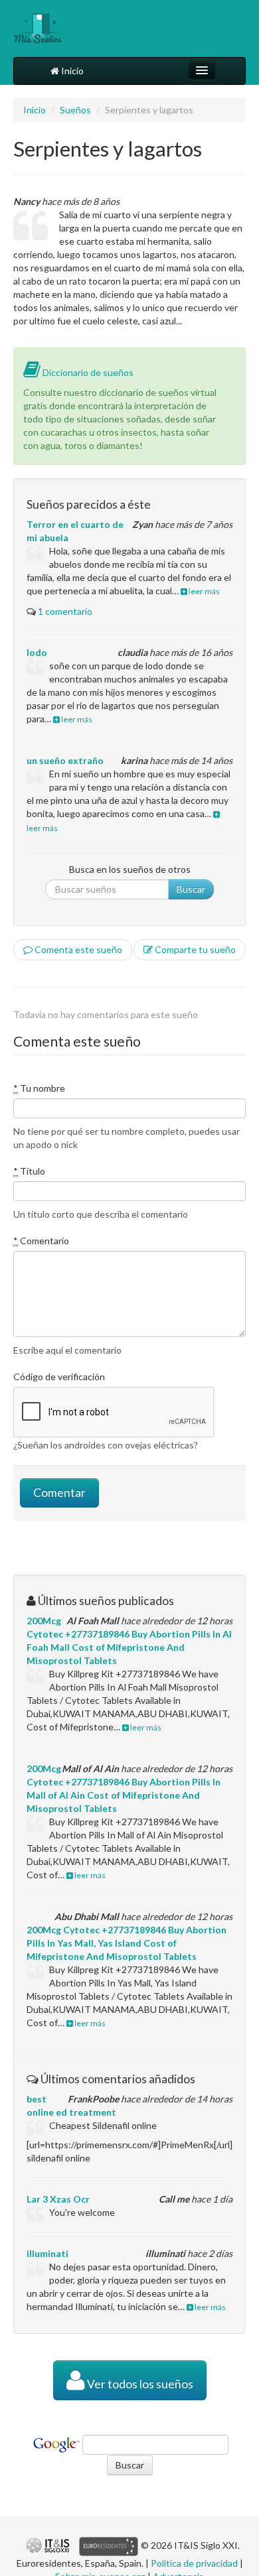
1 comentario (65, 611)
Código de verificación (59, 1377)
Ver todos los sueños (139, 2384)
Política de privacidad (194, 2563)
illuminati (47, 2253)
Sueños (75, 110)
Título (29, 1171)
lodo (37, 652)
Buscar (191, 889)
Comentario (41, 1241)
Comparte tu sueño (194, 949)
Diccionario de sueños (87, 372)
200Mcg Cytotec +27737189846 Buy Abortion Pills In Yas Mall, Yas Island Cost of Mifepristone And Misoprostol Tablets (127, 1943)
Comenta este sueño (77, 949)
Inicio (71, 71)
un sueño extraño (65, 760)
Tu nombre (39, 1088)
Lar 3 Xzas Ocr (58, 2199)
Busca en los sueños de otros (130, 869)
